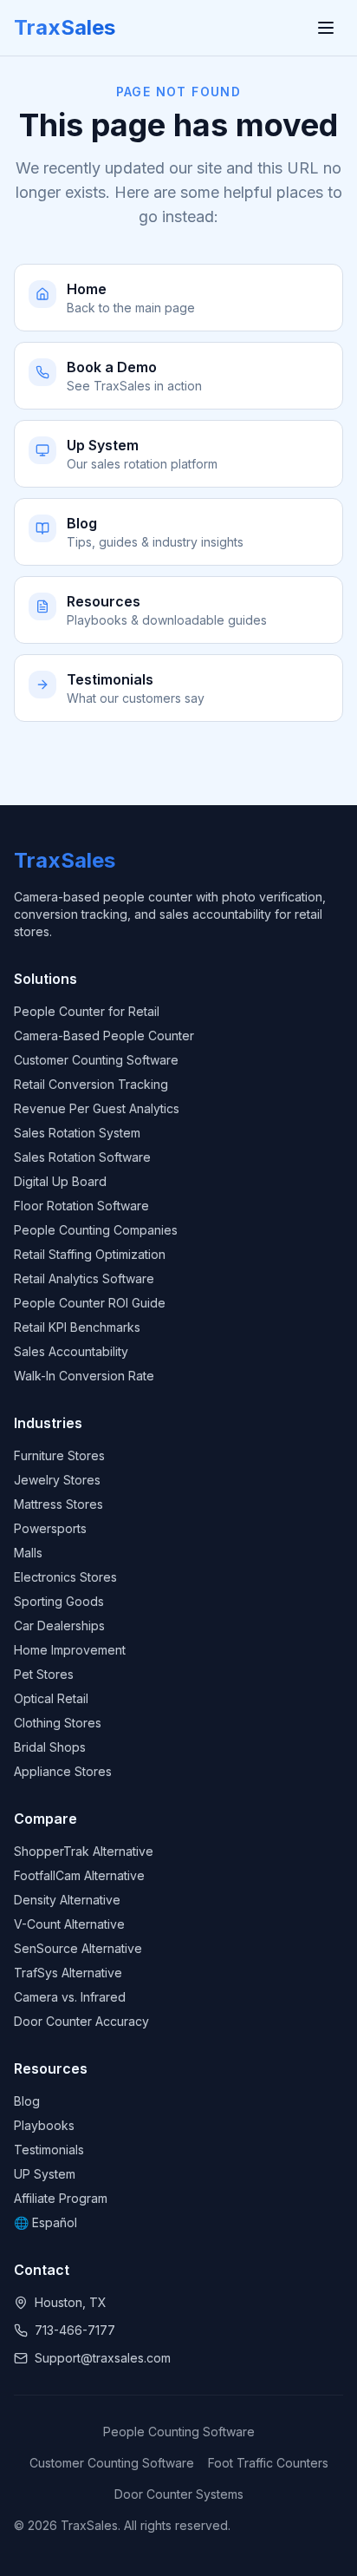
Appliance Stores (63, 1771)
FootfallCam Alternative (79, 1875)
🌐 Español (45, 2222)
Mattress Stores (58, 1504)
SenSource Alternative (78, 1948)
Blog (27, 2101)
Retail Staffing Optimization (90, 1254)
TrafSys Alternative (68, 1973)
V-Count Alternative (69, 1924)
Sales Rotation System (77, 1133)
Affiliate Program (61, 2198)
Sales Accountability (71, 1351)
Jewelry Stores (57, 1480)
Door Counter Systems (179, 2494)
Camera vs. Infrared (70, 1997)
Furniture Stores (59, 1455)
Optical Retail (51, 1698)
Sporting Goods (59, 1601)
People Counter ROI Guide (90, 1303)
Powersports (50, 1528)
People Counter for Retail (87, 1011)
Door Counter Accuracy (81, 2021)
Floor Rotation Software (81, 1206)
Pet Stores (44, 1674)
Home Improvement (70, 1650)
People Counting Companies (96, 1230)
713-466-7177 (75, 2330)
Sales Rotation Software (82, 1157)
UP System (45, 2174)
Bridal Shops (50, 1747)
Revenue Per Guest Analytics (97, 1108)
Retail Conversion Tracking (91, 1084)
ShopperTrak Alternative (84, 1851)
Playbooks (44, 2125)
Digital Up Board (60, 1181)
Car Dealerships (59, 1626)
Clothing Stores (58, 1723)
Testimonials (49, 2150)
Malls (28, 1553)
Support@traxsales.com (103, 2358)
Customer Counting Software (96, 1060)
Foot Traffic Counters (268, 2463)
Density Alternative (67, 1900)
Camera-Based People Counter (104, 1036)
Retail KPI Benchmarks (77, 1327)
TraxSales (65, 27)
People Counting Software (179, 2432)
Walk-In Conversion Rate (84, 1376)
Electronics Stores (65, 1577)
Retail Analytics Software (84, 1278)
